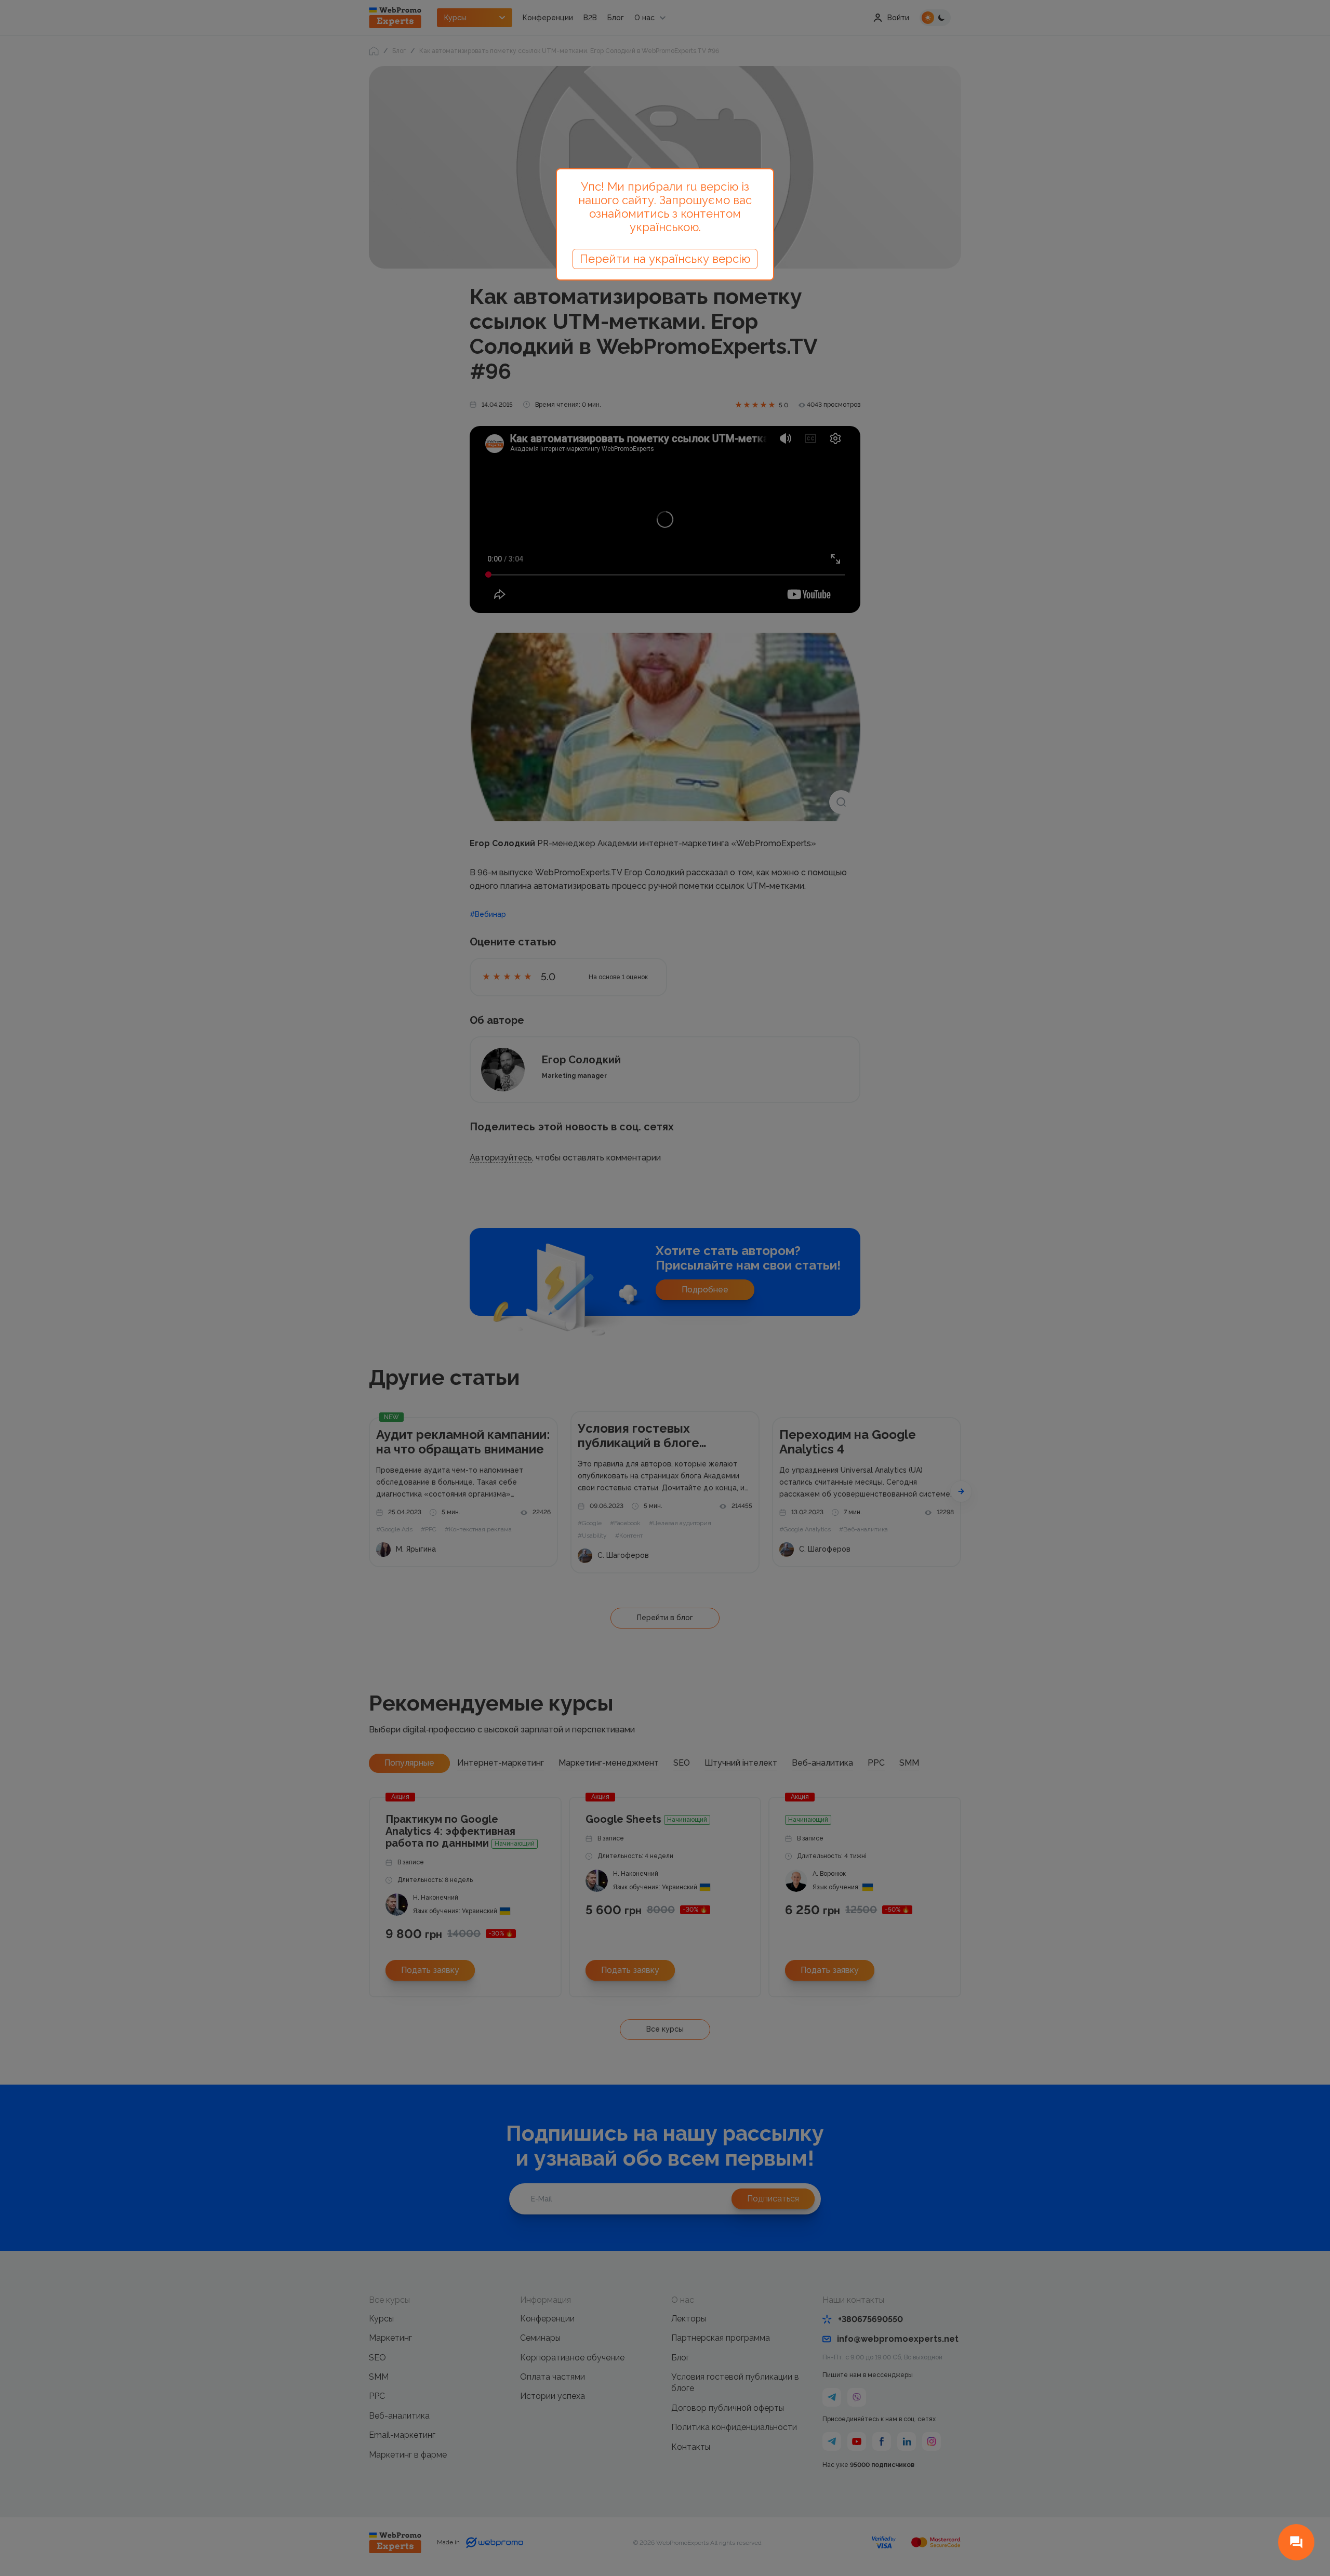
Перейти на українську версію (665, 259)
